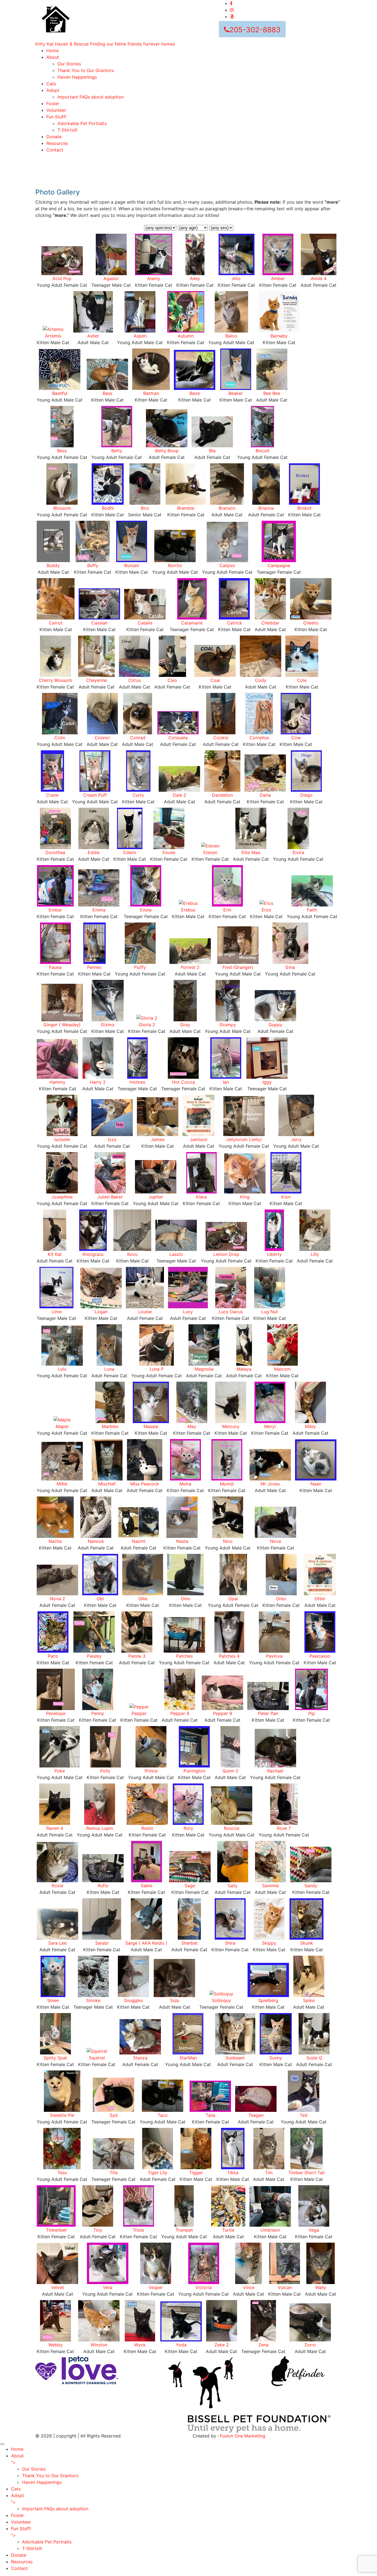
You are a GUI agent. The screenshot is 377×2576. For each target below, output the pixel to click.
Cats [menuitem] (16, 2489)
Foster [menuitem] (18, 2515)
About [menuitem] (17, 2459)
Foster (53, 103)
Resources (57, 143)
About (53, 57)
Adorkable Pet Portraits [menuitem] (47, 2542)
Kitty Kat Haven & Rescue (105, 44)
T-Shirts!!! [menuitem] (32, 2548)
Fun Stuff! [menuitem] (21, 2532)
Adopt (53, 90)
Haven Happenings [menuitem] (42, 2482)
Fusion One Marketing (243, 2436)
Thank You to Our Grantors (86, 70)
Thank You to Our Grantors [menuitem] (50, 2476)
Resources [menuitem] (22, 2562)
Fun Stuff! (56, 117)
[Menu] (2, 2444)
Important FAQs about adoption (91, 97)
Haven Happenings (77, 77)
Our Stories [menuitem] (34, 2469)
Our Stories (69, 64)
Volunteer (56, 110)
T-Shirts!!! (67, 130)
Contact (55, 150)
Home (53, 50)
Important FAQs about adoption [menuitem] (55, 2509)
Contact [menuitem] (19, 2568)
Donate (54, 137)
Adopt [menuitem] (18, 2499)
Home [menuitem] (17, 2449)
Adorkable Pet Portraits (82, 123)
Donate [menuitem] (19, 2555)
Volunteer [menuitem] (21, 2522)
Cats (51, 84)
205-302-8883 (255, 30)
